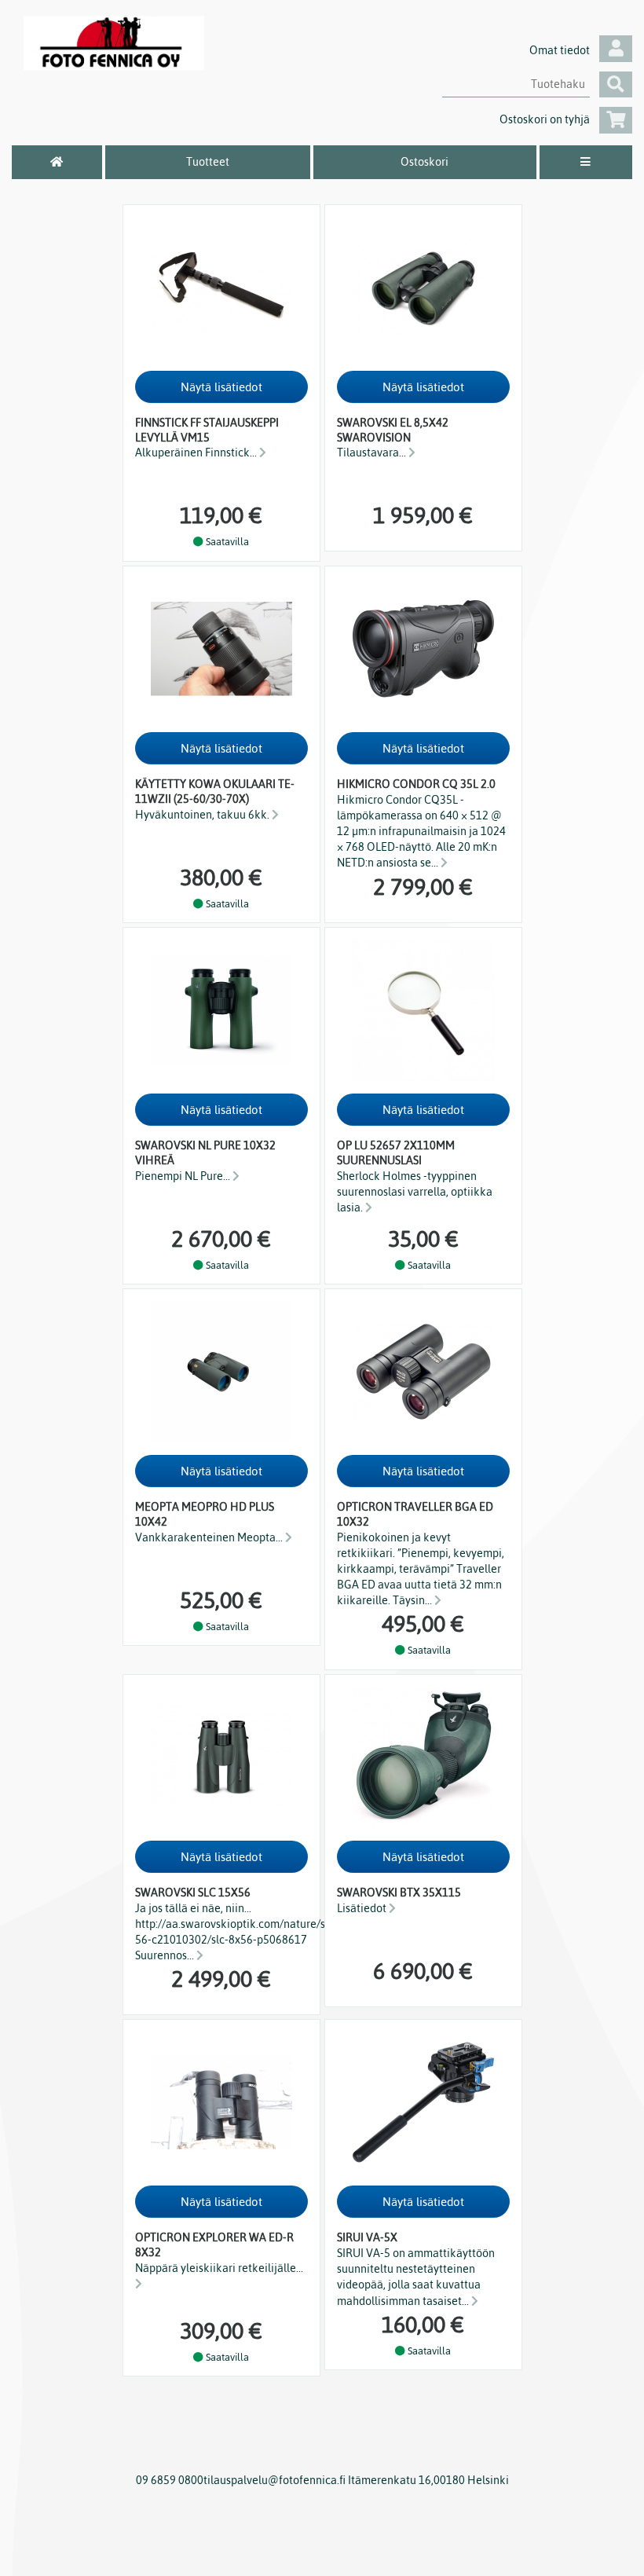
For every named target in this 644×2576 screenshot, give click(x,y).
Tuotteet (208, 162)
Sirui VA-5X (367, 2237)
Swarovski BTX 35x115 (399, 1893)
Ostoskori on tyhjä (545, 119)
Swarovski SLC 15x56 (193, 1893)
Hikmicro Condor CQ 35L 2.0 (416, 784)
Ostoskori (424, 162)
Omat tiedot (560, 50)
